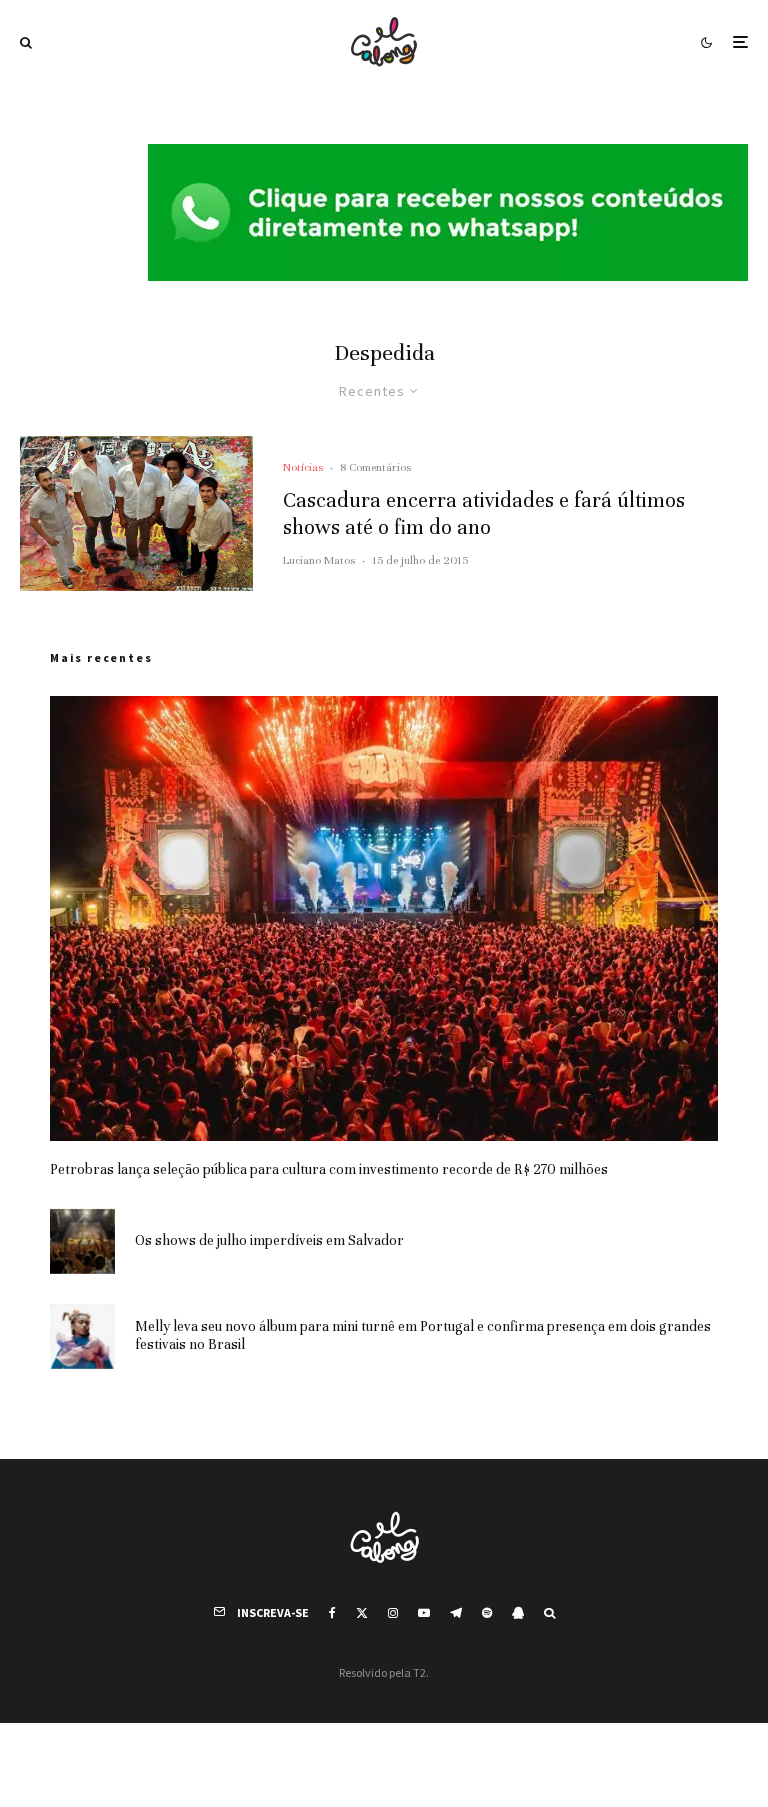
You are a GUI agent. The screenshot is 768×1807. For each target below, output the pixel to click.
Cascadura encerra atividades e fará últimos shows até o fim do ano (484, 513)
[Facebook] (332, 1613)
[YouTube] (424, 1613)
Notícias (303, 467)
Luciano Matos (319, 560)
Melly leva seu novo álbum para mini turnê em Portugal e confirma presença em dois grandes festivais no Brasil (423, 1335)
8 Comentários (375, 467)
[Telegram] (456, 1613)
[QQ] (518, 1613)
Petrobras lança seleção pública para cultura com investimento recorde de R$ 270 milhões (329, 1169)
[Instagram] (393, 1613)
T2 (419, 1672)
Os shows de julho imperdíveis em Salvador (269, 1240)
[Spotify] (487, 1613)
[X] (362, 1613)
